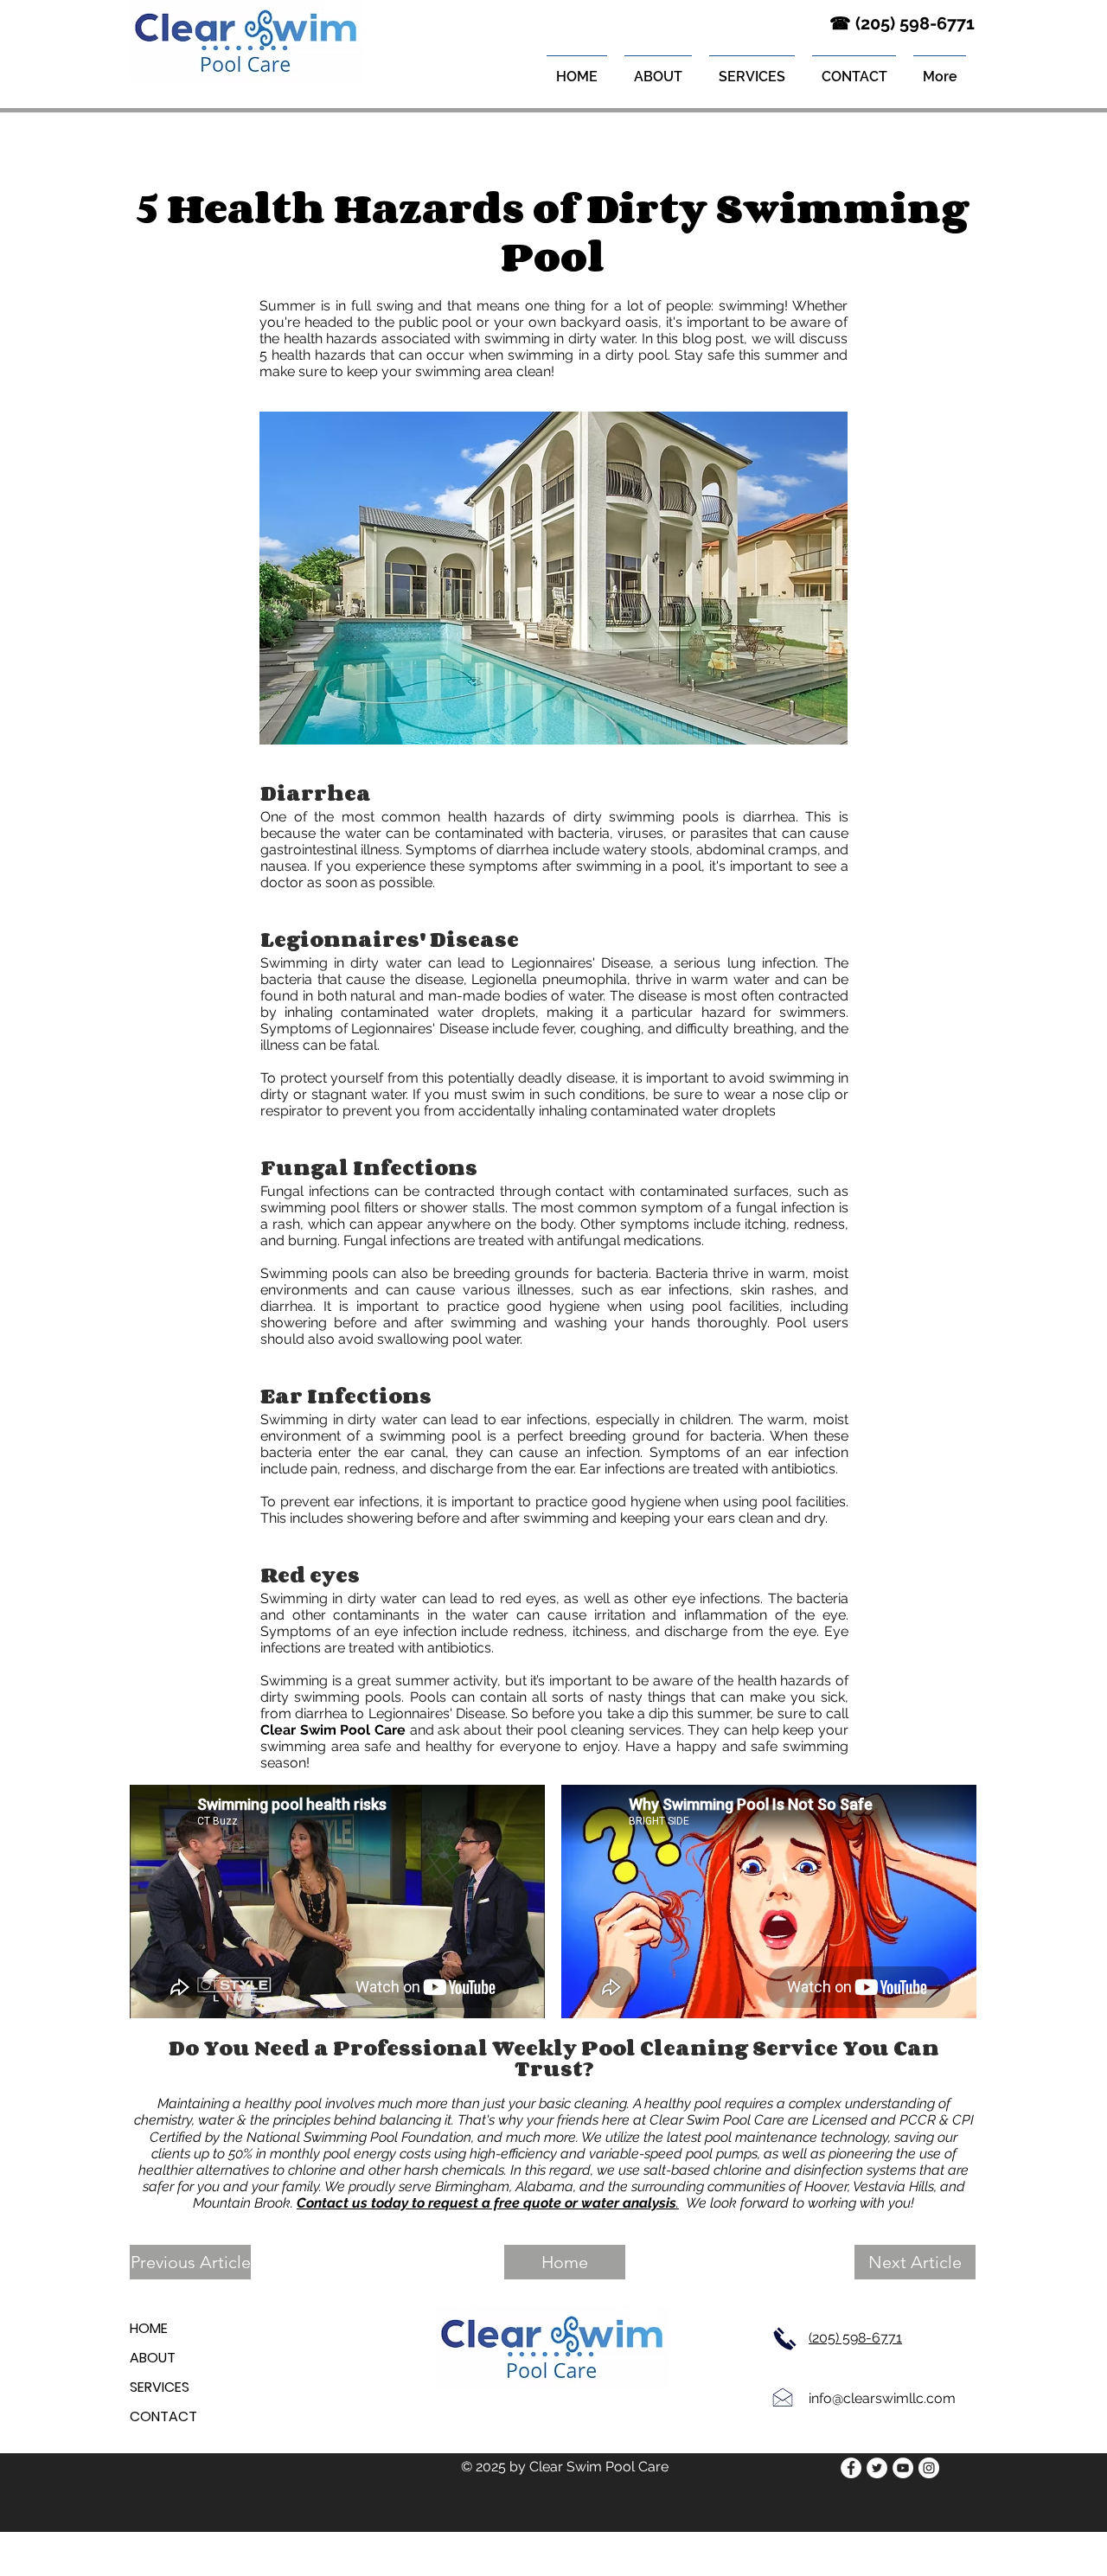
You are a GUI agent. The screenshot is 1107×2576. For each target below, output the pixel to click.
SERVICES (160, 2387)
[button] (752, 69)
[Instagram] (929, 2468)
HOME (149, 2328)
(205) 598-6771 (855, 2338)
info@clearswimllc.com (882, 2398)
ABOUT (153, 2358)
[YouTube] (903, 2468)
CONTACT (163, 2416)
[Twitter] (877, 2468)
